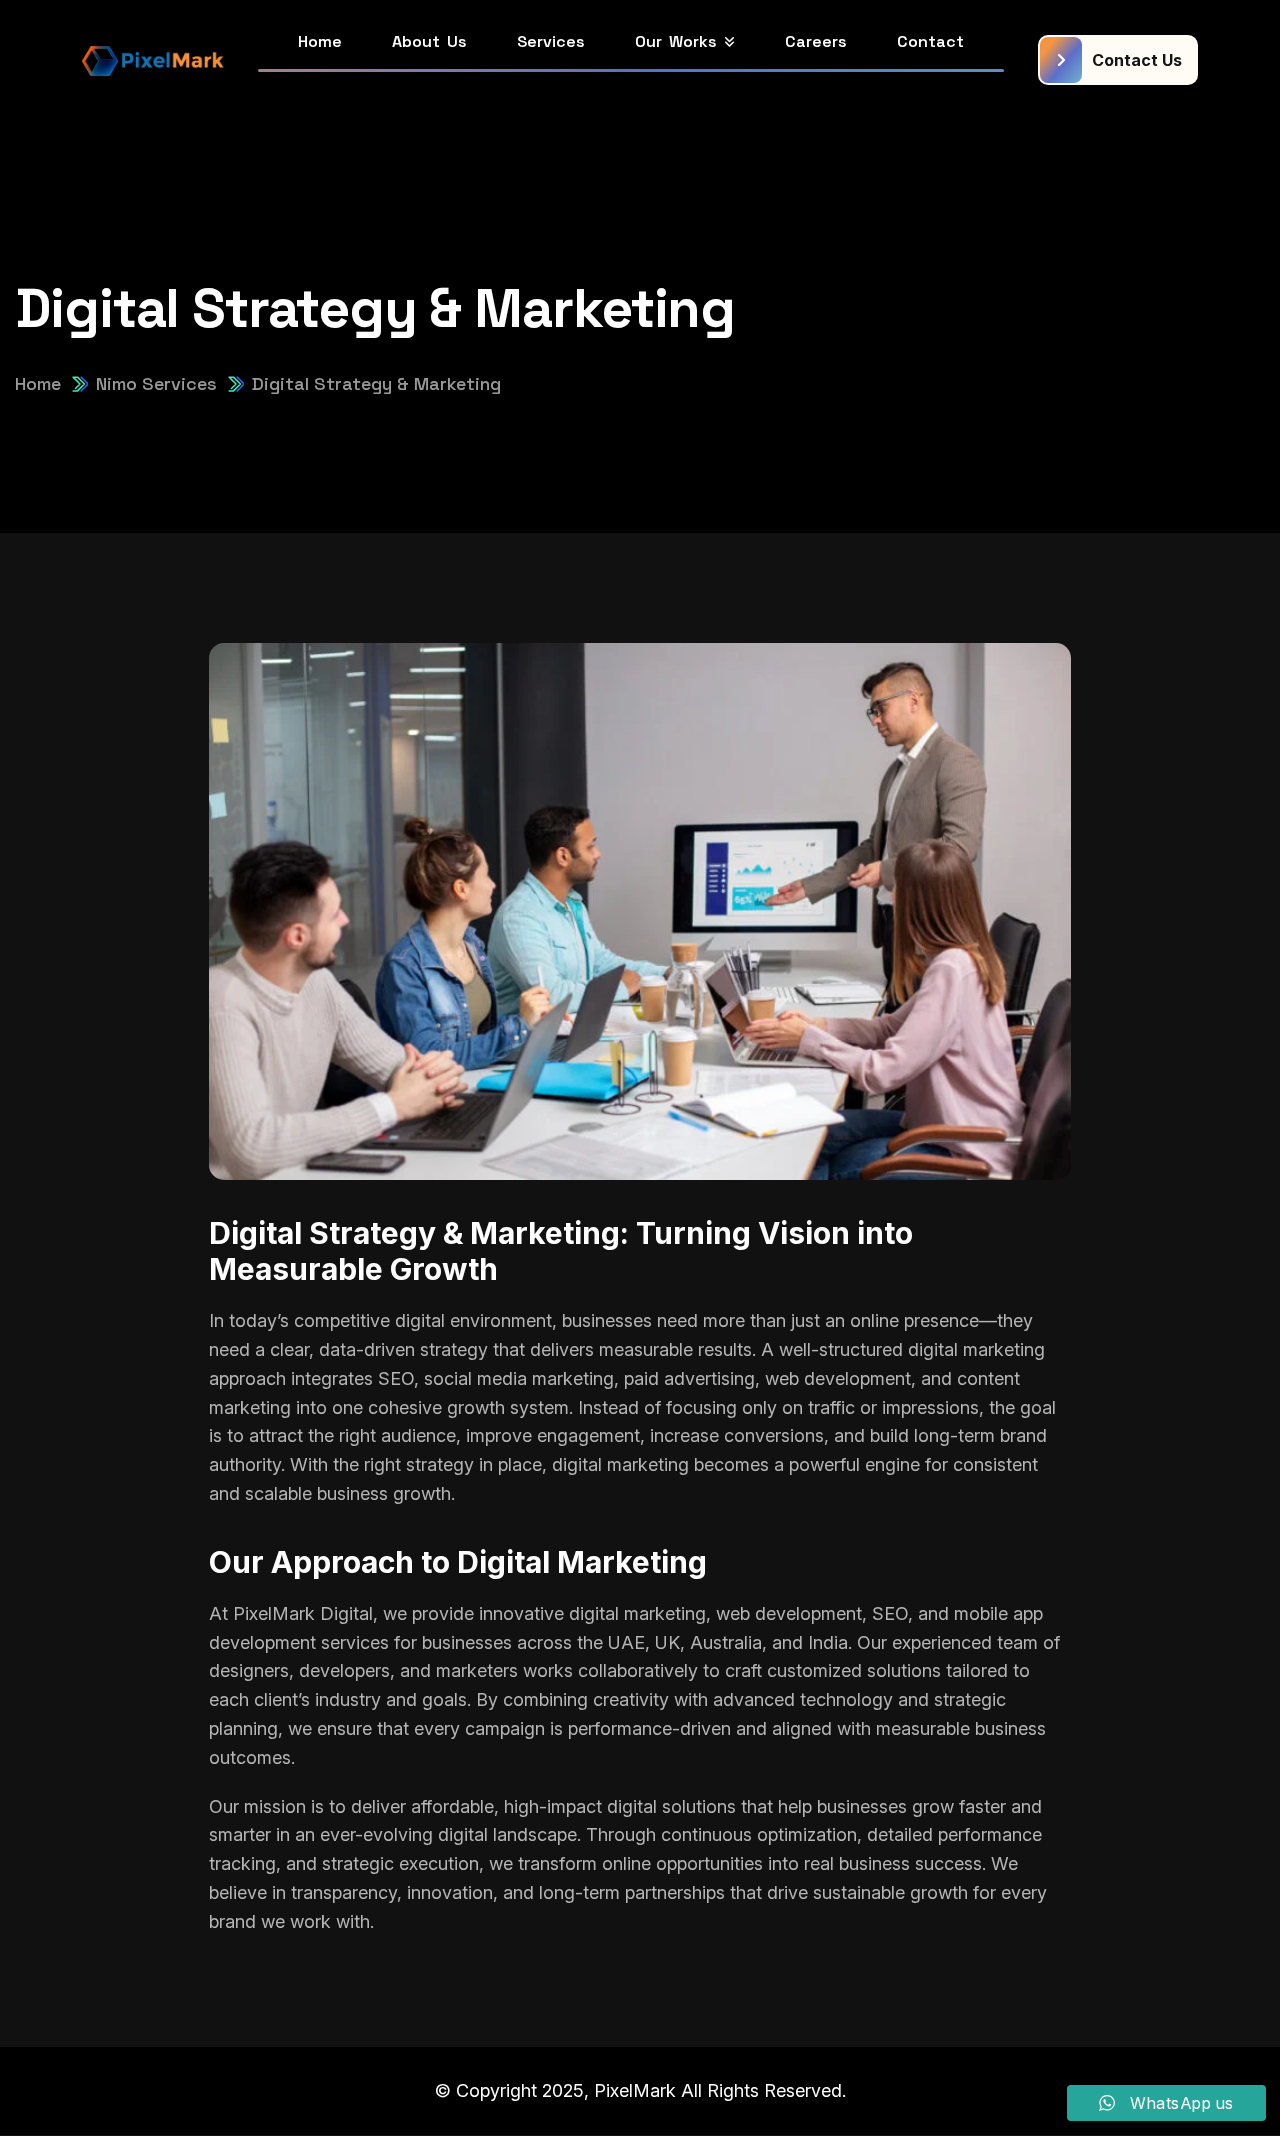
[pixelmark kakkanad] (153, 60)
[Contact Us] (1118, 60)
